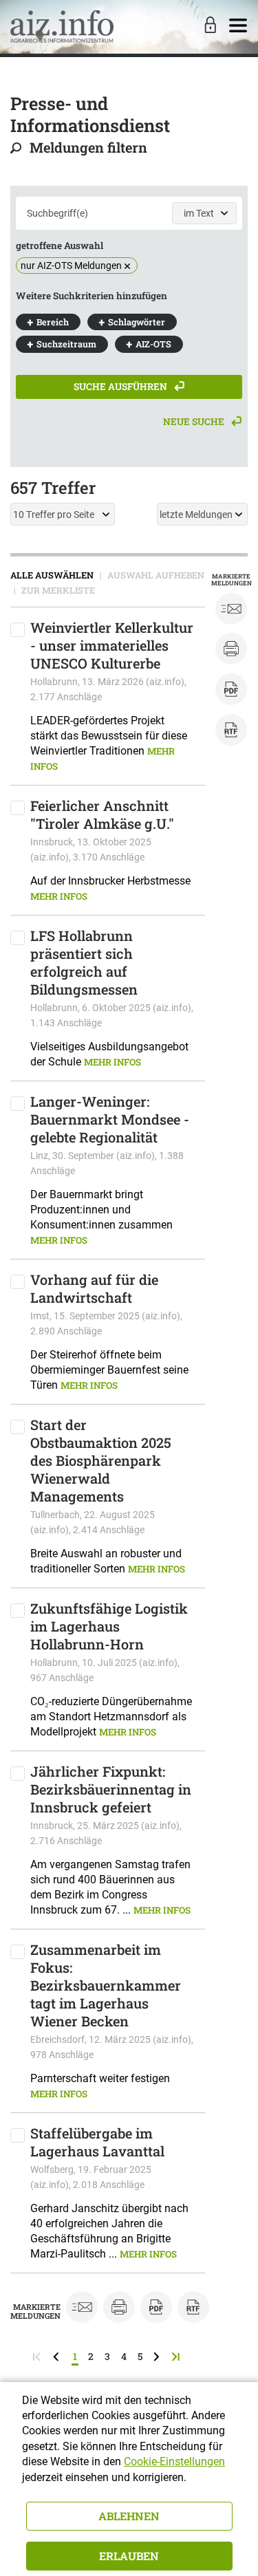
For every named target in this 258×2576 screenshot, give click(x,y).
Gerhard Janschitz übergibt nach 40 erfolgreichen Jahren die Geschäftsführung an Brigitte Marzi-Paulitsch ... (109, 2231)
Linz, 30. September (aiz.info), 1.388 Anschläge (107, 1163)
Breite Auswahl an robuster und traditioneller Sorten (108, 1561)
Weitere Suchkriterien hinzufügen (92, 296)
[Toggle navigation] (238, 26)
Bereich (53, 322)
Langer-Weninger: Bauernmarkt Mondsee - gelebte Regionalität (110, 1119)
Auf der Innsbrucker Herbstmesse (110, 888)
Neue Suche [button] (195, 422)
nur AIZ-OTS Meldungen (71, 266)
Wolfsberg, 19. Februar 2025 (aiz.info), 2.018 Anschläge (91, 2177)
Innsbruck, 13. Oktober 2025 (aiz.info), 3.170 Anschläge (91, 849)
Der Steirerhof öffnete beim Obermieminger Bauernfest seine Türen (109, 1370)
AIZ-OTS (153, 344)
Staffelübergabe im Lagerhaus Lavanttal (97, 2142)
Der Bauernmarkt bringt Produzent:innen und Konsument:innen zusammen (101, 1217)
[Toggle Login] (208, 26)
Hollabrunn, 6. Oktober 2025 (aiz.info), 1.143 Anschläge (112, 1015)
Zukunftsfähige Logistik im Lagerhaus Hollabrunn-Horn (109, 1626)
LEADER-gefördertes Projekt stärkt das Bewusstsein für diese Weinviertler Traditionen (109, 743)
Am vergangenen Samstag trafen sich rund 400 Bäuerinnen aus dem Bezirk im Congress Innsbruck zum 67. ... (110, 1887)
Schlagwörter (137, 322)
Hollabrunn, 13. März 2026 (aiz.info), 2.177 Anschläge (108, 689)
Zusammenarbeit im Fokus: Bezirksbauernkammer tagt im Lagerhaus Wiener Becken (106, 1985)
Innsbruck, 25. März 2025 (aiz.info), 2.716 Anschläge (106, 1833)
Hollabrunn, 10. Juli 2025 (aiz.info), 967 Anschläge (105, 1670)
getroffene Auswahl (60, 246)
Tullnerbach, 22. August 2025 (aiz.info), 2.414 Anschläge (93, 1522)
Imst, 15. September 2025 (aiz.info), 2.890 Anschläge (106, 1323)
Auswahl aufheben (155, 575)
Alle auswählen (52, 575)
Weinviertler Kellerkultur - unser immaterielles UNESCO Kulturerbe (112, 645)
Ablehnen (129, 2516)
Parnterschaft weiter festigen (100, 2086)
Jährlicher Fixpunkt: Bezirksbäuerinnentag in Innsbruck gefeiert (111, 1789)
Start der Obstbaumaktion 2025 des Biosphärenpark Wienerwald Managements (101, 1460)
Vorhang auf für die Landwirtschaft (94, 1288)
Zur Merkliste (57, 590)
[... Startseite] (62, 26)
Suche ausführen (121, 387)
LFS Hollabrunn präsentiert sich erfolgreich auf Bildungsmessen (84, 962)
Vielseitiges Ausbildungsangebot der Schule (109, 1054)
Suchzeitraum (66, 344)
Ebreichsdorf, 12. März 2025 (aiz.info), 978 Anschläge (112, 2047)
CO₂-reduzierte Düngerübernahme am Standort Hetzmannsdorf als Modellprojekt (111, 1717)
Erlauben (129, 2556)
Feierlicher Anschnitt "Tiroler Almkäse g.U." (102, 814)
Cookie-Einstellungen (174, 2461)
